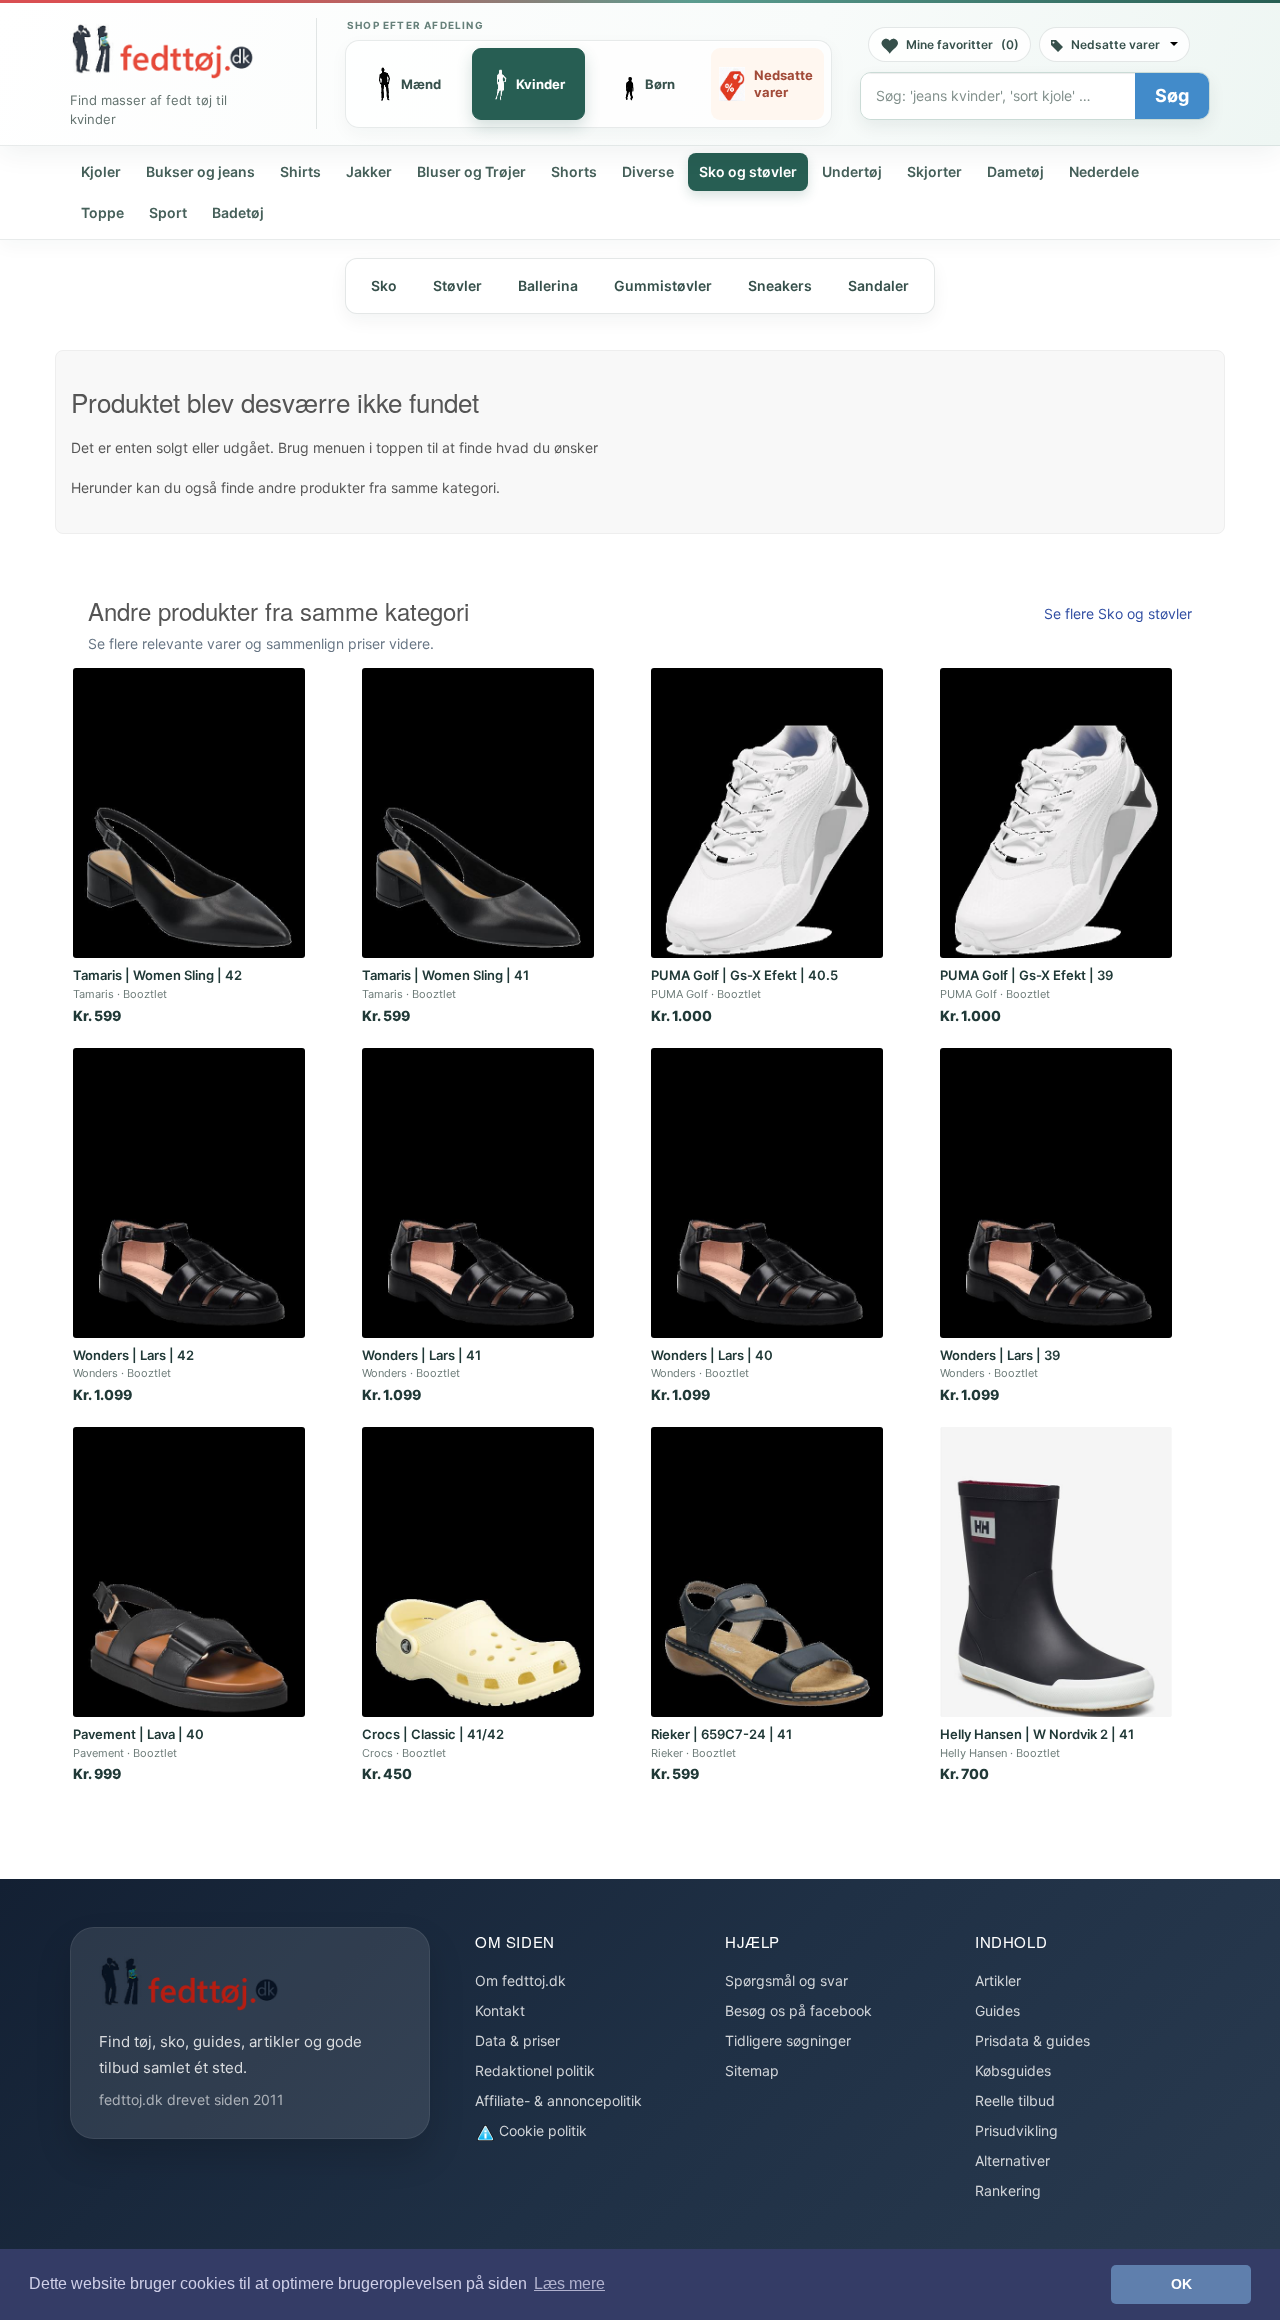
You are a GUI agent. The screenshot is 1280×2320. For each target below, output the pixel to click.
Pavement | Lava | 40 (138, 1734)
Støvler (457, 285)
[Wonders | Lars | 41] (478, 1193)
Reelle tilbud (1015, 2100)
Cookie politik (541, 2130)
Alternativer (1012, 2160)
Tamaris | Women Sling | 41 (445, 975)
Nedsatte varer (1115, 44)
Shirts (300, 171)
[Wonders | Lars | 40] (767, 1193)
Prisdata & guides (1032, 2040)
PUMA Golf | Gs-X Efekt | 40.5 (744, 975)
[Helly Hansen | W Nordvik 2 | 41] (1056, 1572)
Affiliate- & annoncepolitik (558, 2100)
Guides (997, 2010)
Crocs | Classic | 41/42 (433, 1734)
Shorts (574, 171)
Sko (384, 285)
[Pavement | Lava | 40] (189, 1572)
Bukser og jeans (200, 171)
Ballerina (548, 285)
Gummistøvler (663, 285)
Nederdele (1104, 171)
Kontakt (500, 2010)
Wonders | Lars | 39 (1000, 1355)
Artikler (998, 1980)
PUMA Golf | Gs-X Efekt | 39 (1026, 975)
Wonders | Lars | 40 (712, 1355)
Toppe (102, 212)
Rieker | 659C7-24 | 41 (721, 1734)
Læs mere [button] (569, 2283)
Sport (168, 212)
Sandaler (878, 285)
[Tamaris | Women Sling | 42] (189, 813)
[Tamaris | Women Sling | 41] (478, 813)
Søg (1172, 95)
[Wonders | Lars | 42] (189, 1193)
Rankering (1008, 2190)
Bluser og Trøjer (471, 171)
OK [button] (1181, 2284)
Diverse (648, 171)
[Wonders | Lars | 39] (1056, 1193)
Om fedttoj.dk (520, 1980)
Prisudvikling (1016, 2130)
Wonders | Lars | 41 (421, 1355)
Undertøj (852, 171)
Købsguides (1013, 2070)
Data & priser (517, 2040)
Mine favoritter (962, 44)
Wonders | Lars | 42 (133, 1355)
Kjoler (101, 171)
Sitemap (752, 2070)
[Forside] (162, 51)
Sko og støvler (748, 171)
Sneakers (780, 285)
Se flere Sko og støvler (1118, 613)
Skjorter (934, 171)
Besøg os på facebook (798, 2010)
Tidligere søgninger (788, 2040)
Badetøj (238, 212)
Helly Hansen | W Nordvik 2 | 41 (1037, 1734)
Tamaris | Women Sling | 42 (157, 975)
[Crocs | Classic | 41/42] (478, 1572)
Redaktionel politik (535, 2070)
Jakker (369, 171)
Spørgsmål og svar (786, 1980)
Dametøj (1015, 171)
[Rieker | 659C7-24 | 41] (767, 1572)
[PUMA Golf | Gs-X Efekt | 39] (1056, 813)
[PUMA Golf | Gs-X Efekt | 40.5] (767, 813)
